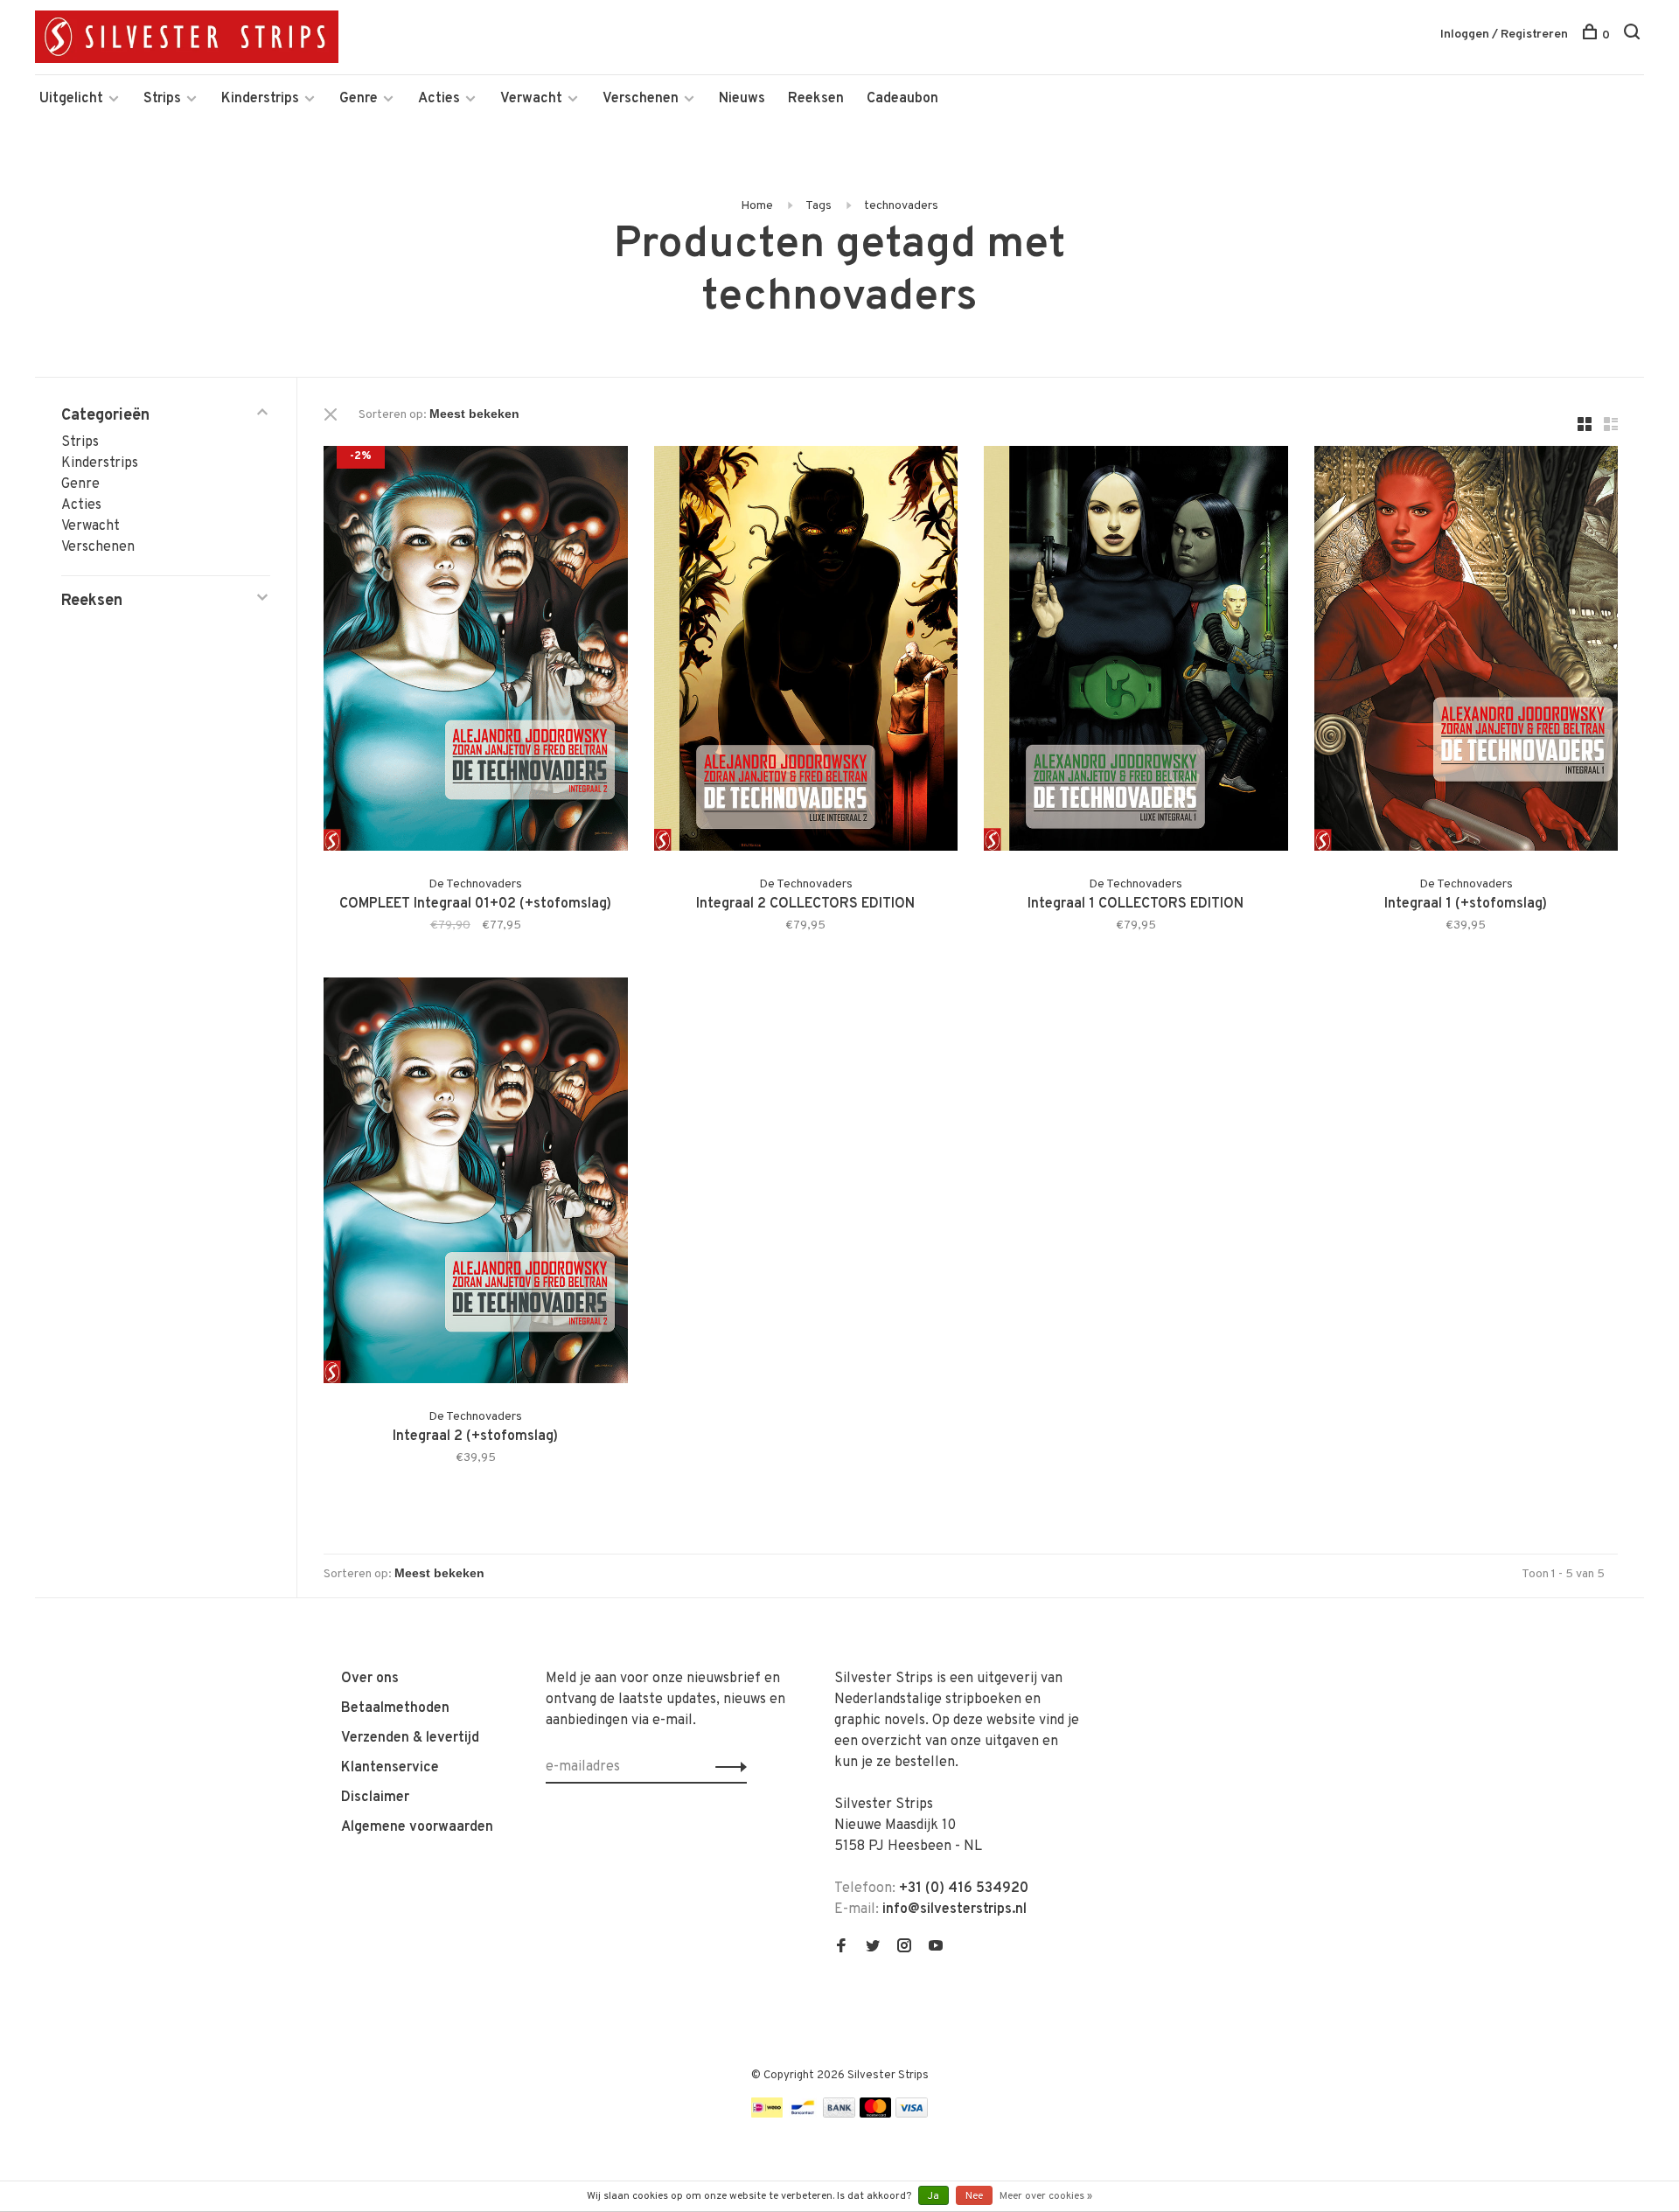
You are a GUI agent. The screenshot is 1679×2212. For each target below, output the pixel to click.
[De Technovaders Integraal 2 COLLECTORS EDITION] (806, 652)
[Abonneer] (726, 1767)
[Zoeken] (1634, 35)
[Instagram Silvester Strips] (904, 1948)
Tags (819, 206)
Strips (162, 99)
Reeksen (816, 99)
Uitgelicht (71, 99)
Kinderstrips (260, 99)
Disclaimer (375, 1798)
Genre (359, 99)
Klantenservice (390, 1768)
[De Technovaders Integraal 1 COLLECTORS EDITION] (1136, 652)
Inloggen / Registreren (1504, 35)
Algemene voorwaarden (417, 1827)
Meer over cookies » (1046, 2196)
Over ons (370, 1679)
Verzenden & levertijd (410, 1738)
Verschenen (641, 99)
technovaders (901, 206)
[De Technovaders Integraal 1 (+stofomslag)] (1467, 652)
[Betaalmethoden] (767, 2114)
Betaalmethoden (395, 1708)
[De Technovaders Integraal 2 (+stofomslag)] (476, 1183)
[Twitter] (873, 1948)
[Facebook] (841, 1948)
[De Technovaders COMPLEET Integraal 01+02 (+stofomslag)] (476, 652)
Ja (934, 2196)
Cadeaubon (902, 99)
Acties (439, 99)
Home (757, 206)
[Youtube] (936, 1948)
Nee (974, 2196)
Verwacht (531, 99)
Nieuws (742, 99)
